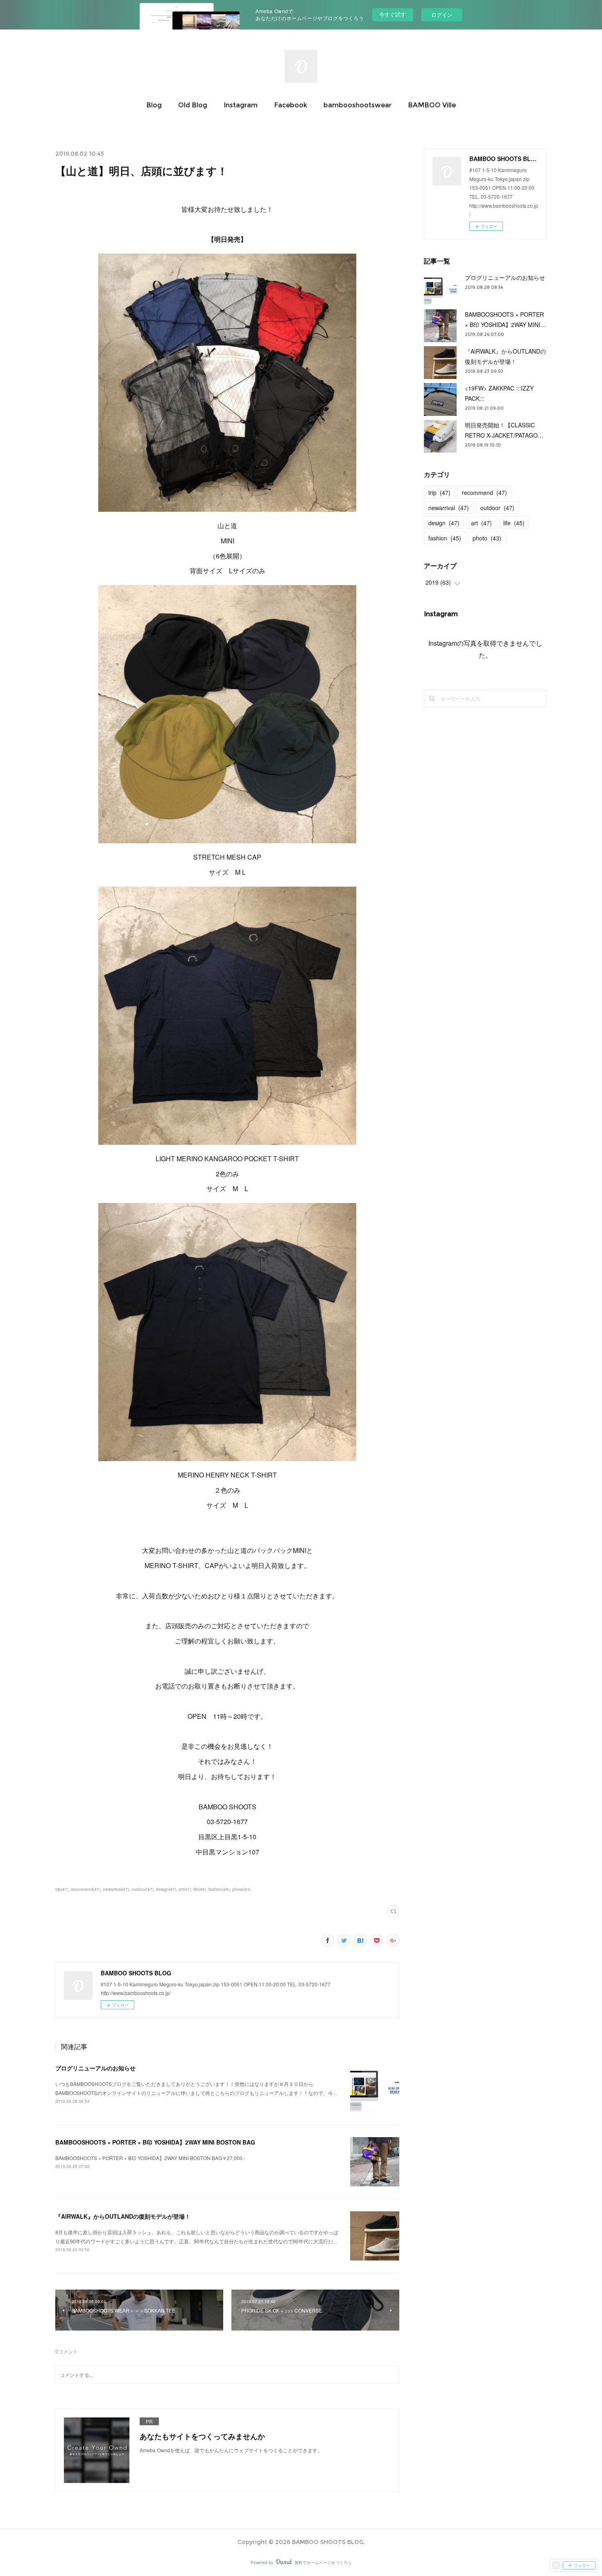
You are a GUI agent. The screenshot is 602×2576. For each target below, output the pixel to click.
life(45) (200, 1889)
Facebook (291, 105)
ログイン (442, 15)
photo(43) (241, 1889)
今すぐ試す (393, 14)
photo (487, 538)
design (444, 523)
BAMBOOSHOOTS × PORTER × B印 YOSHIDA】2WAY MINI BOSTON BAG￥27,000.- (150, 2158)
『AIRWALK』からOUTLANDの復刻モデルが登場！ (123, 2216)
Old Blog (193, 105)
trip (439, 493)
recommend (484, 493)
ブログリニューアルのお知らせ (95, 2068)
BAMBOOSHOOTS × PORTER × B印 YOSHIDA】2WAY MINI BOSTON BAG (155, 2142)
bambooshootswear (358, 105)
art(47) (185, 1889)
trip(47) (62, 1889)
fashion (445, 538)
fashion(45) (219, 1889)
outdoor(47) (143, 1889)
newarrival (449, 508)
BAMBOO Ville (432, 105)
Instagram (241, 105)
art (481, 523)
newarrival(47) (116, 1889)
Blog (154, 105)
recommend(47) (86, 1889)
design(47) (166, 1889)
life (514, 523)
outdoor (497, 508)
